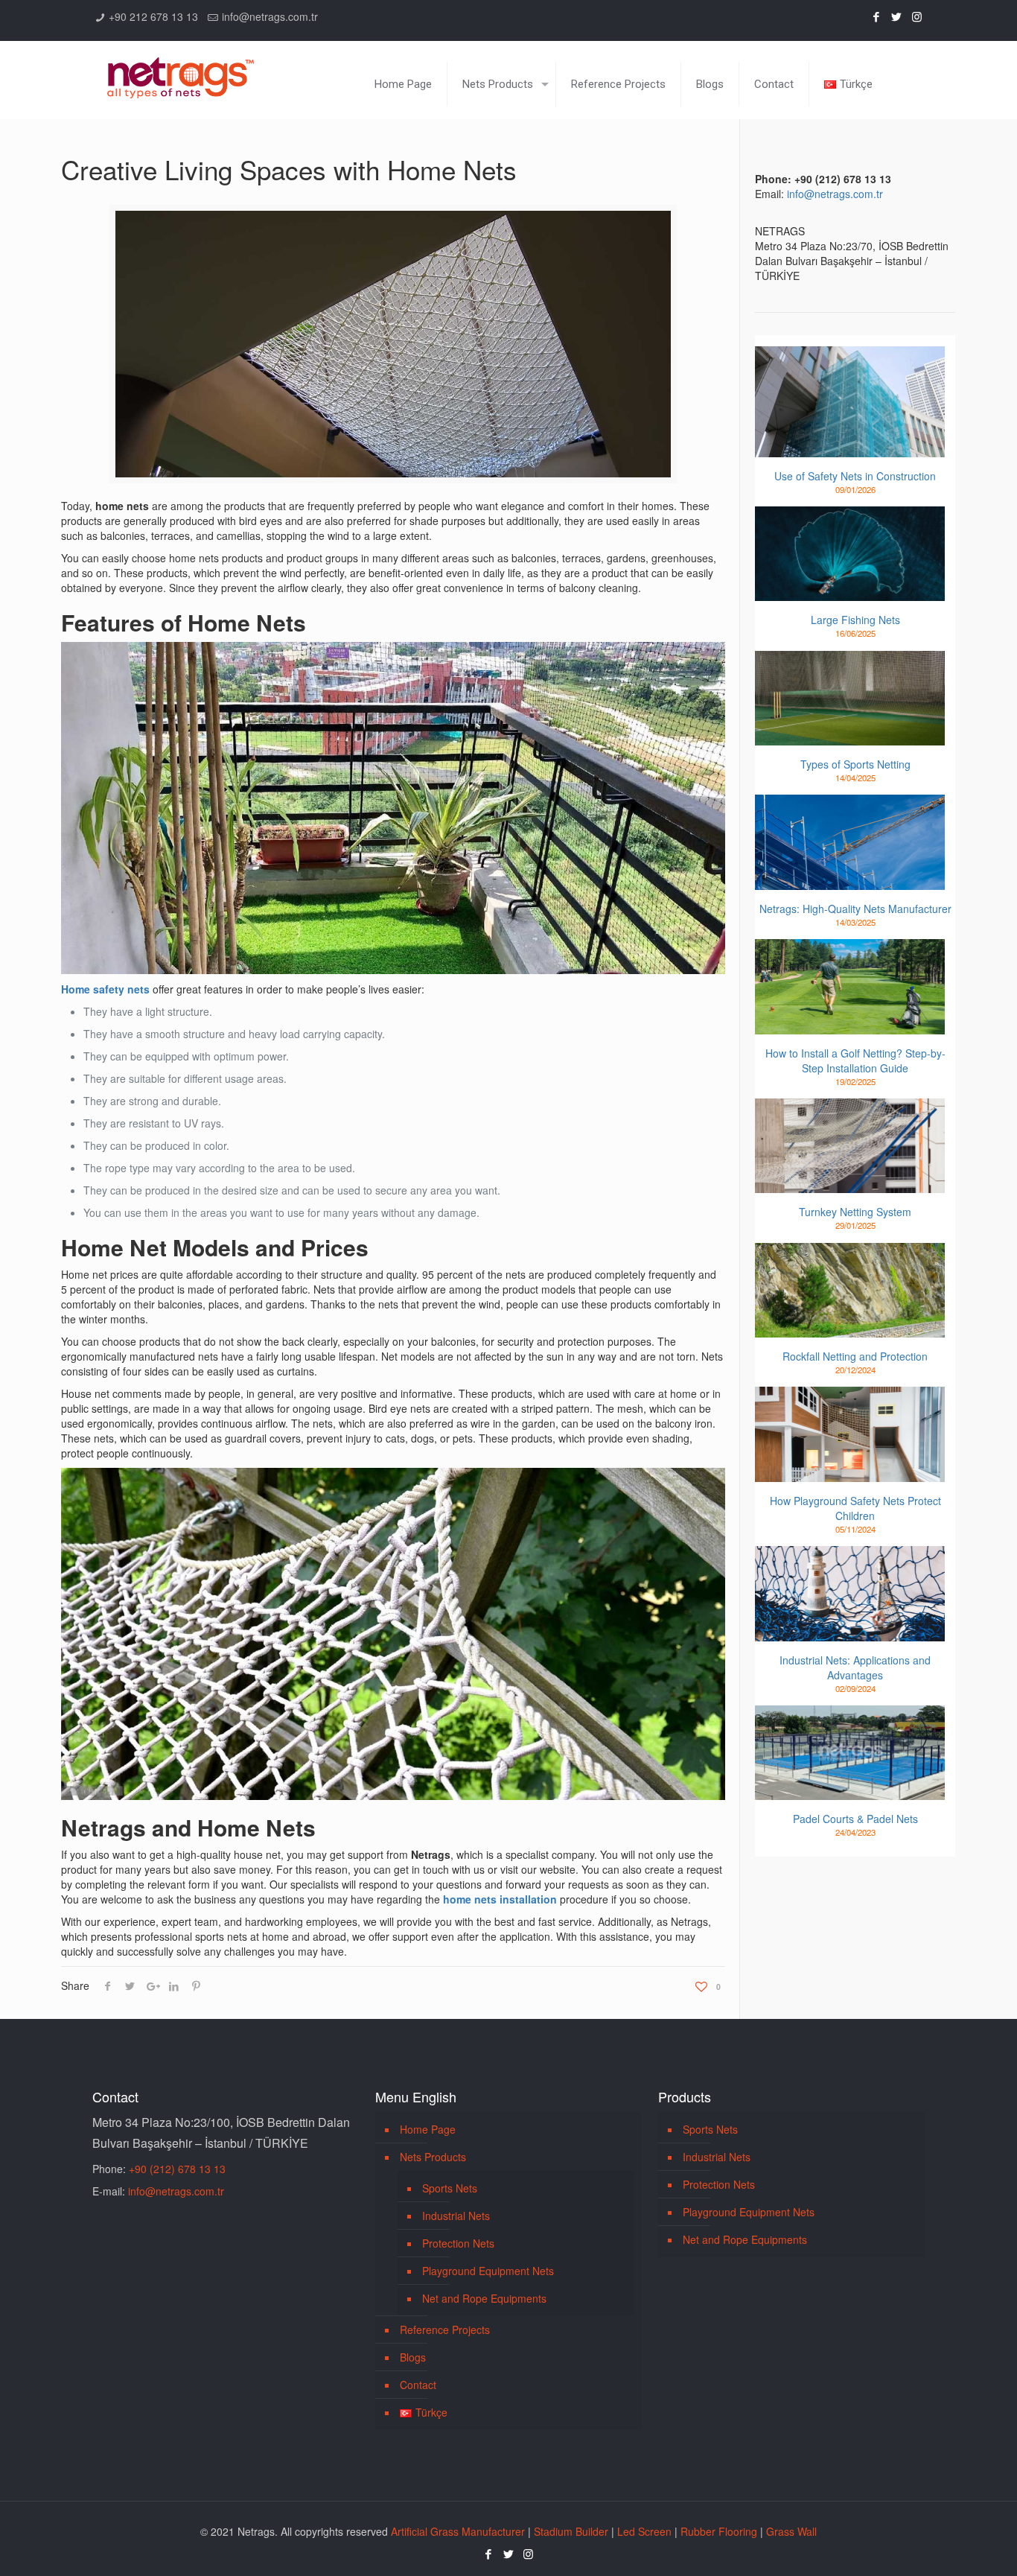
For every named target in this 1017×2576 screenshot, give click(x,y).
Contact (418, 2385)
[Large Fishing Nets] (850, 554)
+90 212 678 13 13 (153, 16)
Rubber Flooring (719, 2531)
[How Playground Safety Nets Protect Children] (850, 1434)
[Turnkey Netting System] (850, 1146)
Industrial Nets (456, 2216)
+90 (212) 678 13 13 (177, 2169)
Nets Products (433, 2157)
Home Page (428, 2129)
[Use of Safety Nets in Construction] (850, 402)
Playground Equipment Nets (488, 2271)
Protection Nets (458, 2243)
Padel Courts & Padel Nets (855, 1819)
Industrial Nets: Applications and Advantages (855, 1667)
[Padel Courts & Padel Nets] (850, 1753)
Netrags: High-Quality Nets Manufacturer (855, 909)
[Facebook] (877, 16)
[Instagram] (917, 16)
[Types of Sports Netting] (850, 699)
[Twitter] (897, 16)
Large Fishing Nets (855, 620)
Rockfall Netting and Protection (855, 1356)
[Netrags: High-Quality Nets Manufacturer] (850, 842)
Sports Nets (450, 2188)
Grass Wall (791, 2531)
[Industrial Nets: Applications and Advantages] (850, 1594)
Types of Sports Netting (855, 764)
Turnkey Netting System (855, 1212)
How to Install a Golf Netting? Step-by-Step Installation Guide (855, 1060)
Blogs (413, 2357)
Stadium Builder (571, 2531)
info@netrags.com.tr (270, 16)
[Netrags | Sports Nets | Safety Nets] (181, 69)
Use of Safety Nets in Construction (855, 476)
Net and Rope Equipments (484, 2298)
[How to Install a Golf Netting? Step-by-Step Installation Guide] (850, 987)
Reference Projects (445, 2329)
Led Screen (644, 2531)
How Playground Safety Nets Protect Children (855, 1508)
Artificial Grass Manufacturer (458, 2531)
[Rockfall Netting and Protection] (850, 1291)
